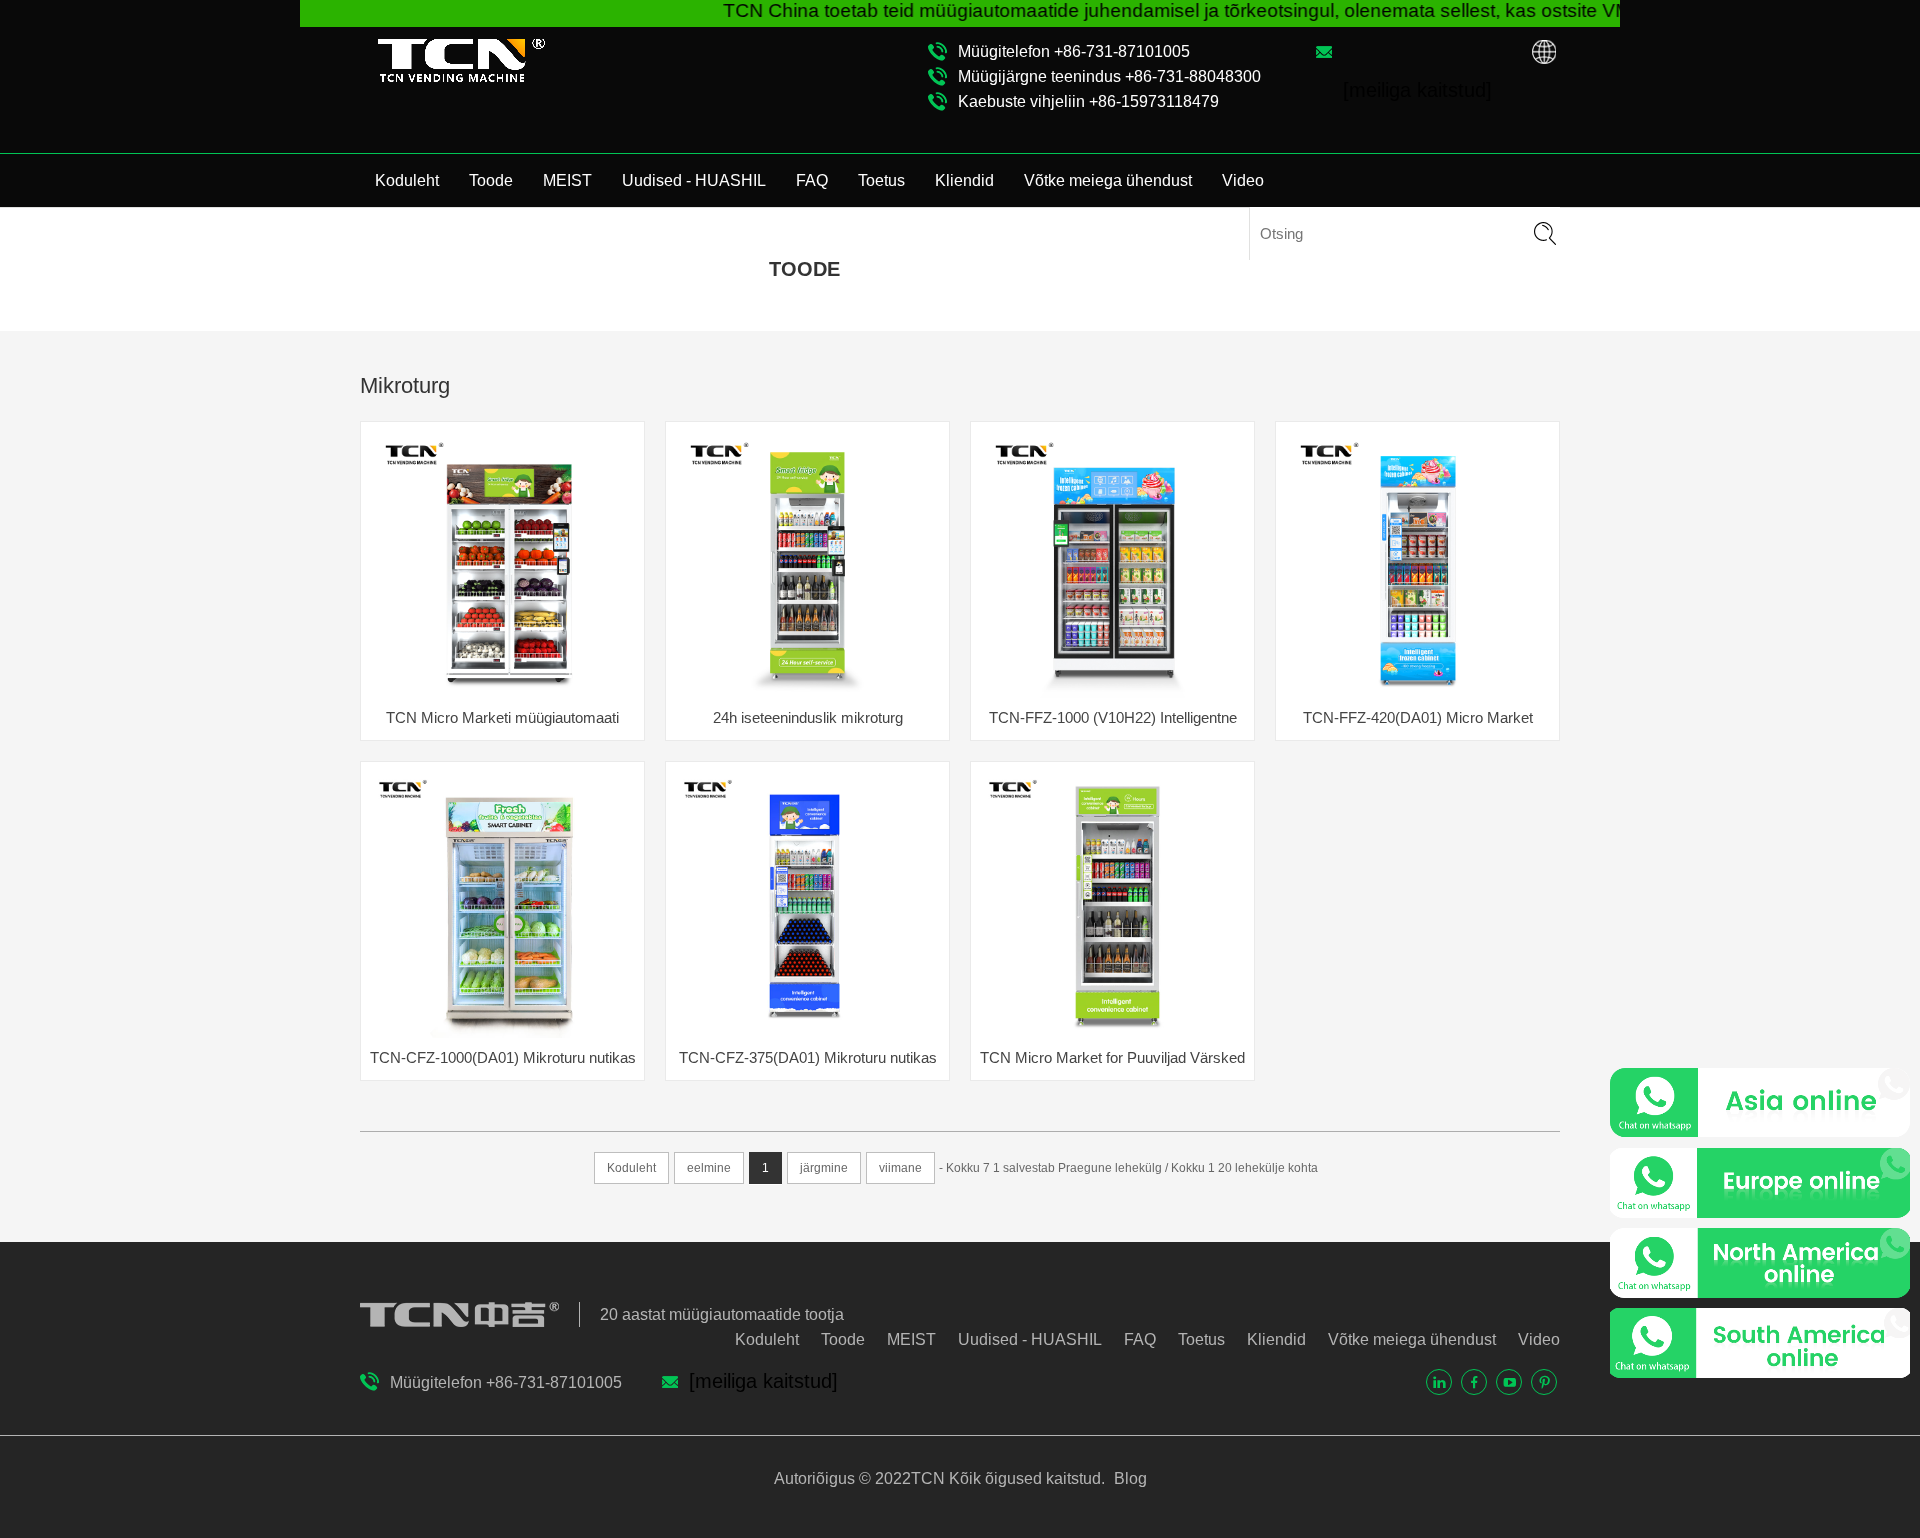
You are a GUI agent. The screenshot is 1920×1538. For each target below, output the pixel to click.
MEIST (567, 180)
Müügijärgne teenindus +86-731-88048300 (1109, 76)
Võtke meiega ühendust (1108, 180)
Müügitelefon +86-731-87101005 (1074, 51)
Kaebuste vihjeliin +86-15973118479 (1088, 101)
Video (1243, 180)
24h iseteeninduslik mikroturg (808, 717)
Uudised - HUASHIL (694, 180)
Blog (1128, 1478)
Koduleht (407, 180)
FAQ (812, 180)
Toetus (881, 180)
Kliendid (964, 180)
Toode (491, 180)
